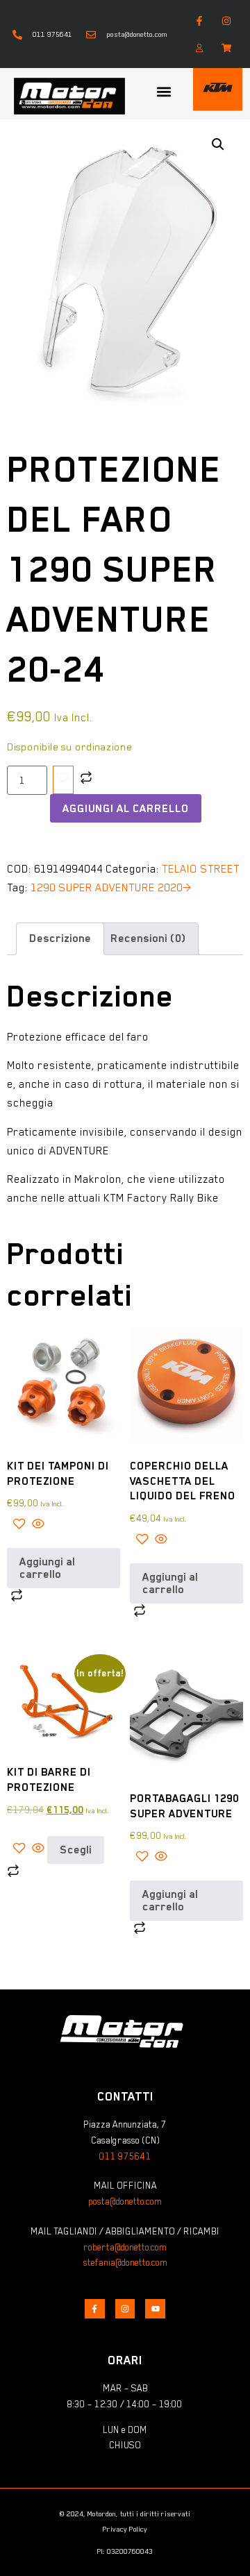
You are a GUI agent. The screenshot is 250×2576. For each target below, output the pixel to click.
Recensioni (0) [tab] (148, 938)
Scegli (76, 1850)
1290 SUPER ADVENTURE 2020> (111, 888)
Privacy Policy (125, 2529)
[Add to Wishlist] (63, 780)
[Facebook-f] (200, 20)
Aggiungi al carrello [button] (47, 1568)
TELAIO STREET (201, 869)
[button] (164, 92)
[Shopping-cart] (227, 48)
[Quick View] (37, 1526)
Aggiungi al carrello (126, 809)
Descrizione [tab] (60, 938)
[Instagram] (227, 20)
